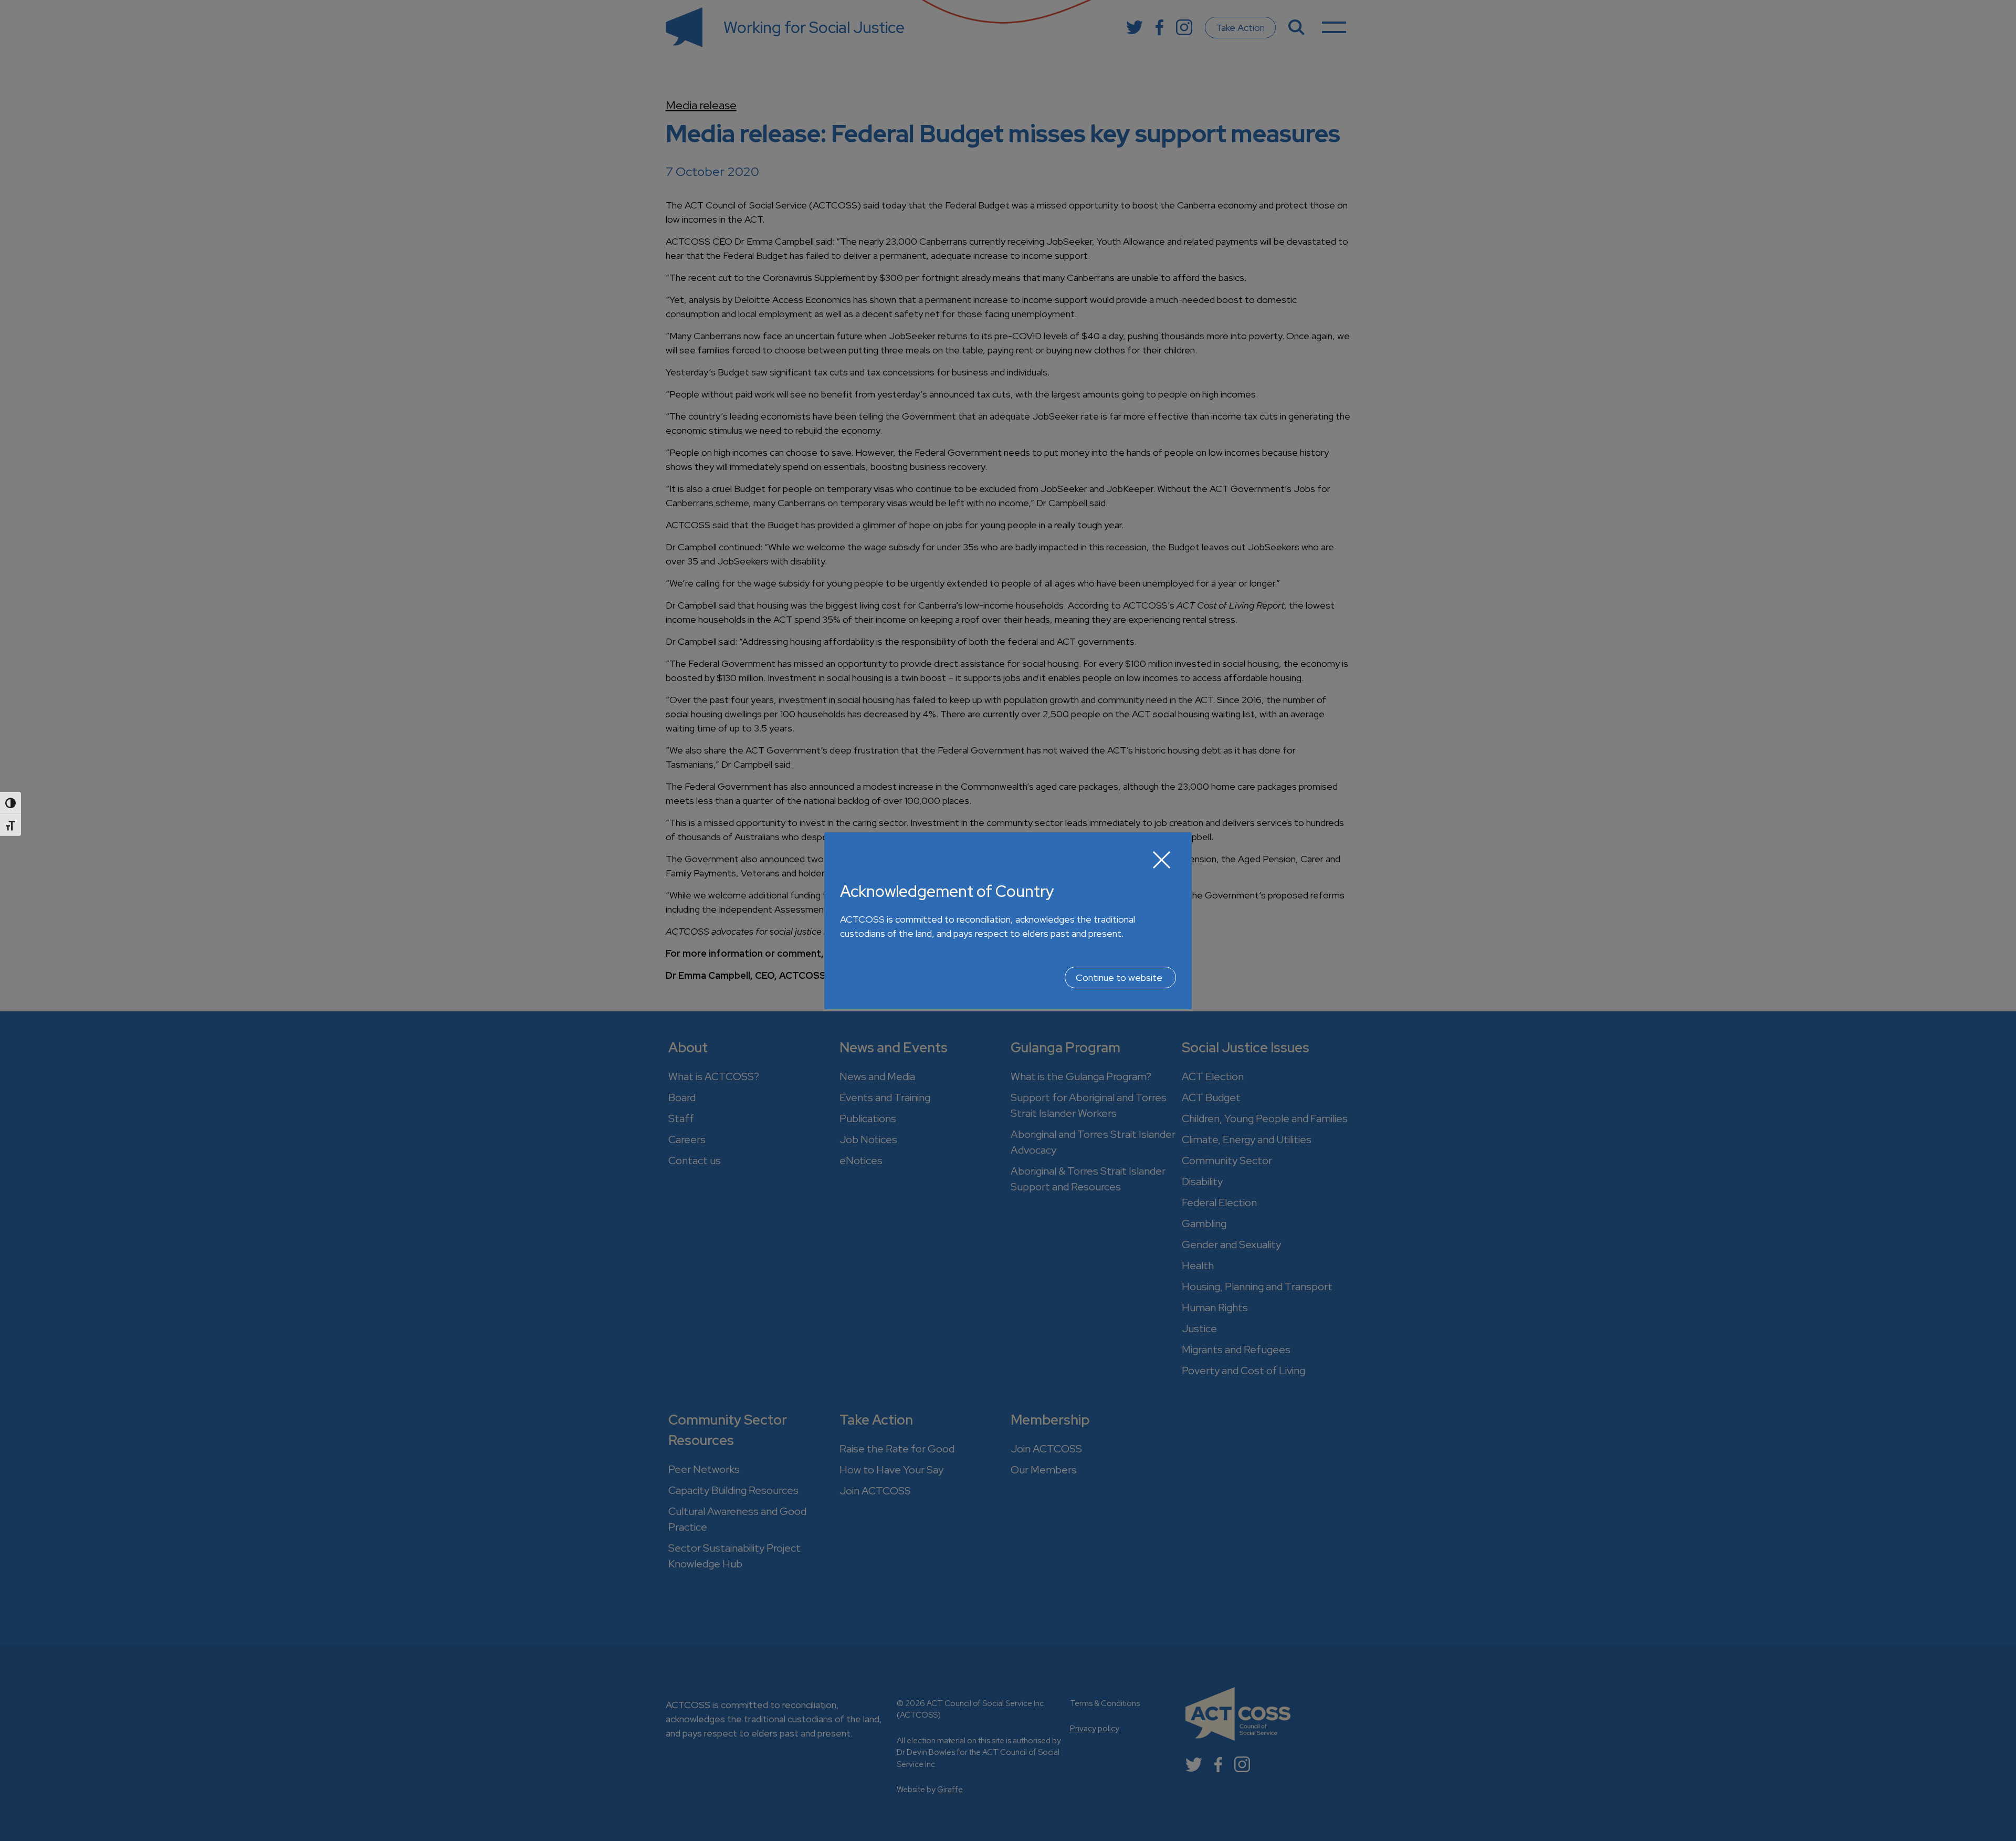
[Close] (1162, 860)
